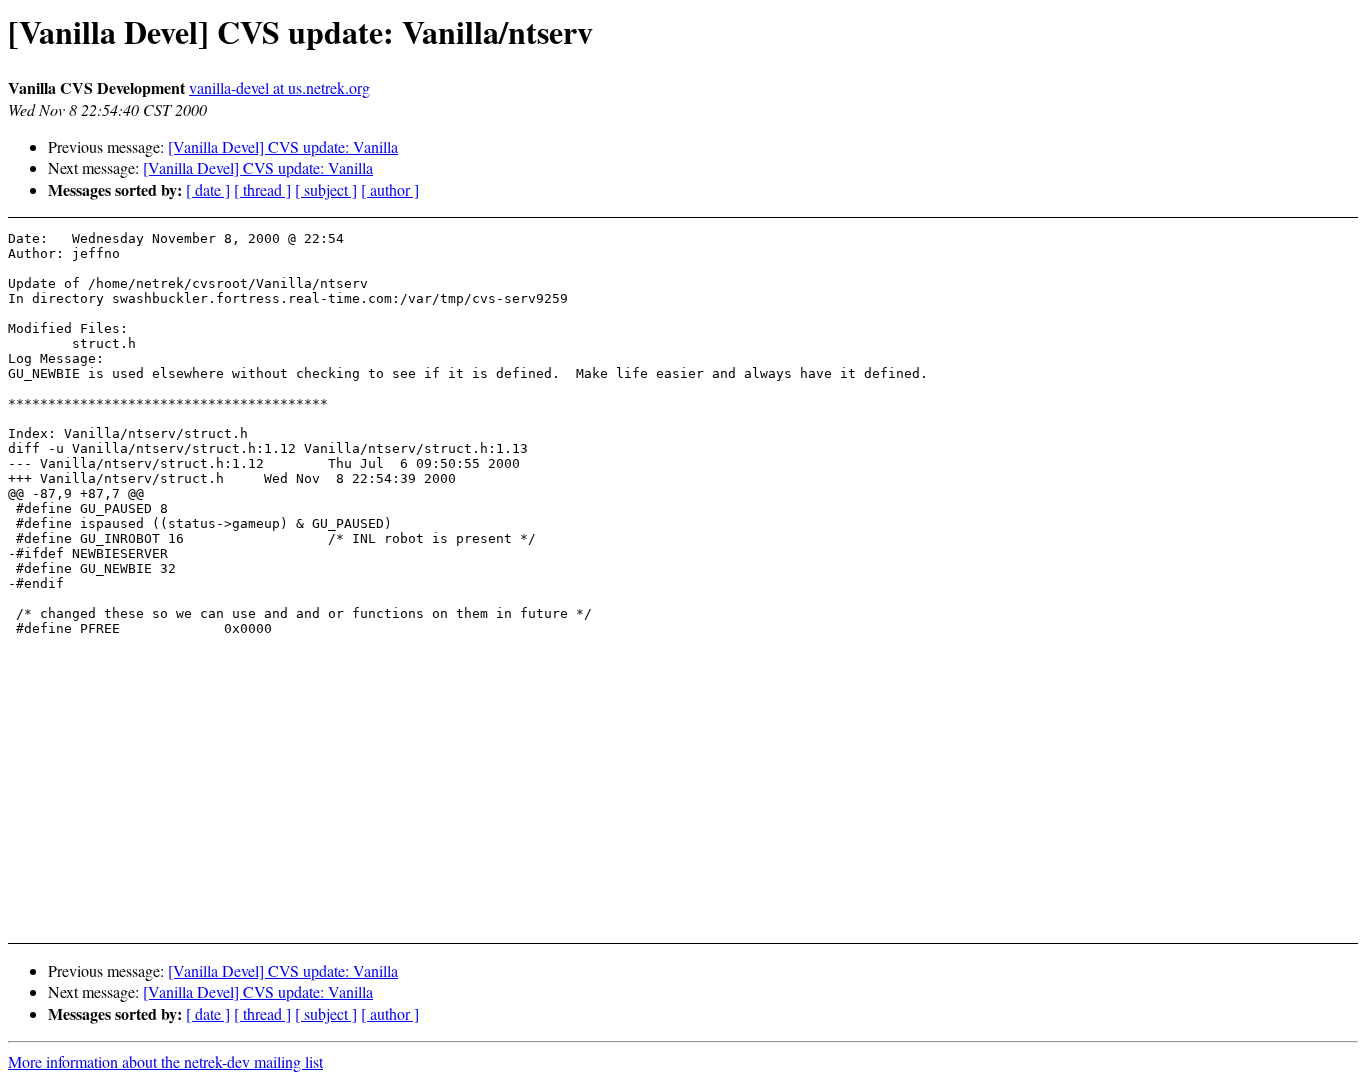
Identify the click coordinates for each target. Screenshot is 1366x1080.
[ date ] (208, 189)
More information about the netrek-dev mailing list (165, 1061)
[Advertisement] (1218, 280)
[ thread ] (262, 189)
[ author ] (390, 189)
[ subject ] (326, 189)
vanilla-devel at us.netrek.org (279, 87)
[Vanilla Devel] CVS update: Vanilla (283, 146)
